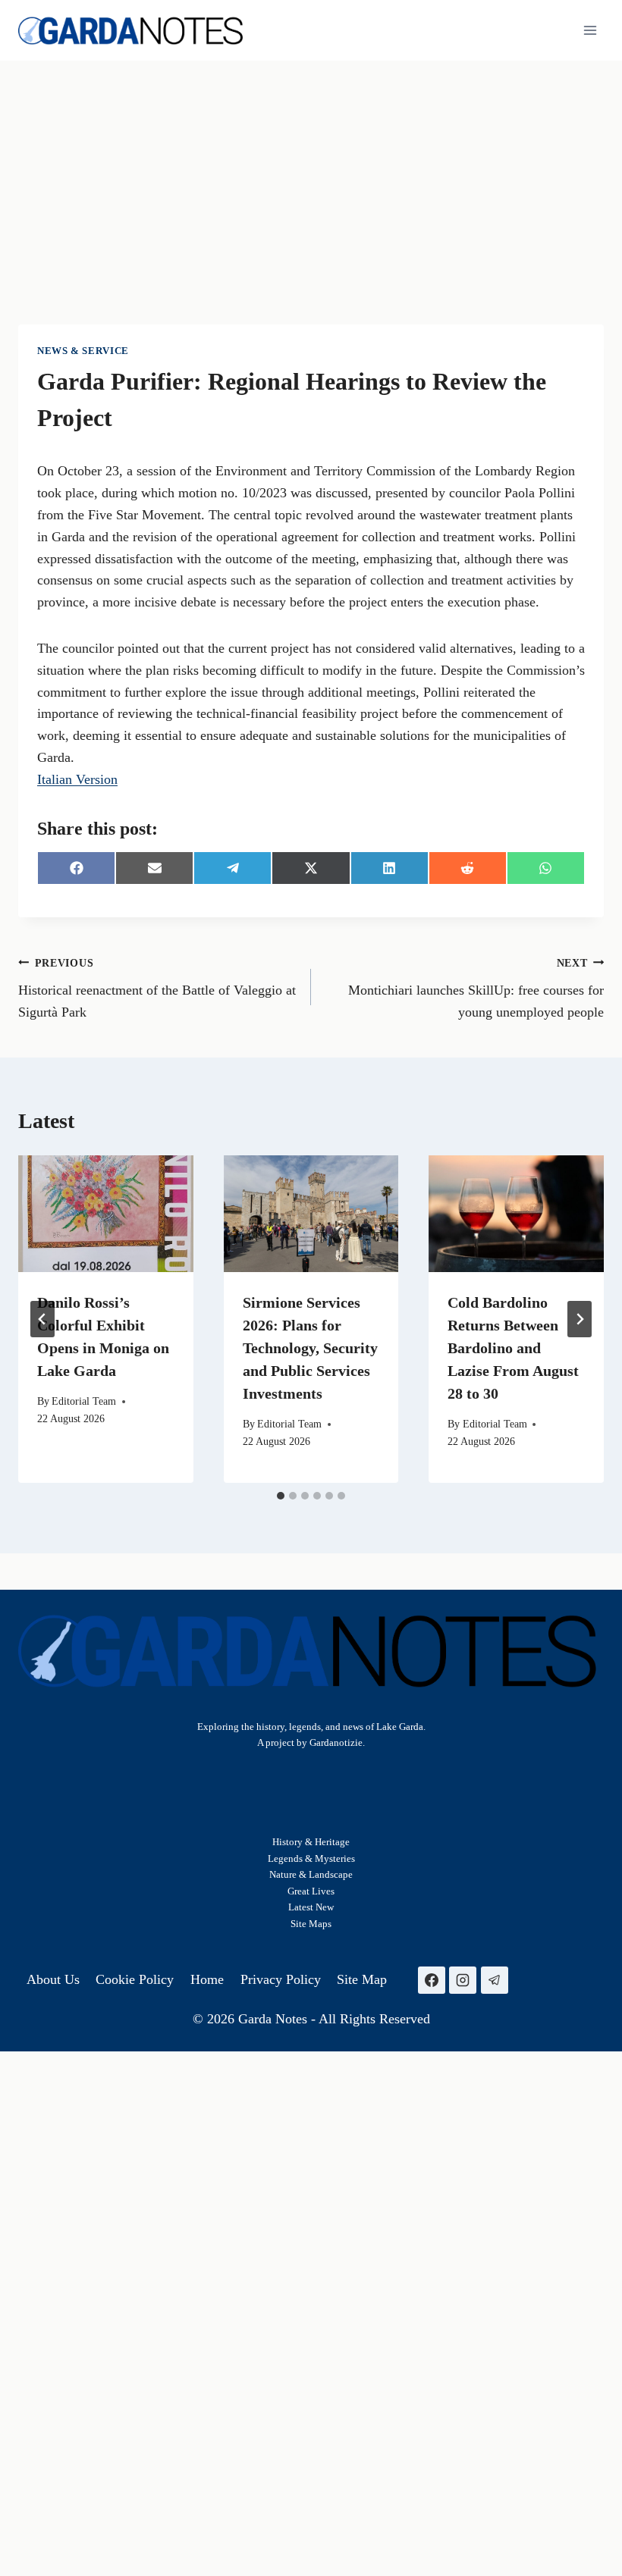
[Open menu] (590, 30)
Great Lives (311, 1891)
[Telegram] (495, 1980)
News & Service (83, 351)
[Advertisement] (311, 174)
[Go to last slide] (42, 1319)
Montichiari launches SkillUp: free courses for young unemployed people (476, 989)
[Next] (580, 1319)
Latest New (311, 1907)
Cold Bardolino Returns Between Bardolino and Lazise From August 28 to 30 (513, 1348)
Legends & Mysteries (311, 1858)
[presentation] (106, 1214)
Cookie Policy (135, 1979)
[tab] (281, 1496)
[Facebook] (432, 1980)
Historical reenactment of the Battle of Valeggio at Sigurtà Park (157, 989)
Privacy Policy (281, 1979)
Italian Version (77, 779)
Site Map (309, 1924)
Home (207, 1979)
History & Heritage (311, 1842)
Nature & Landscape (311, 1874)
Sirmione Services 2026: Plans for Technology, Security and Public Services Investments (310, 1348)
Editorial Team (84, 1401)
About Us (53, 1979)
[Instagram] (463, 1980)
